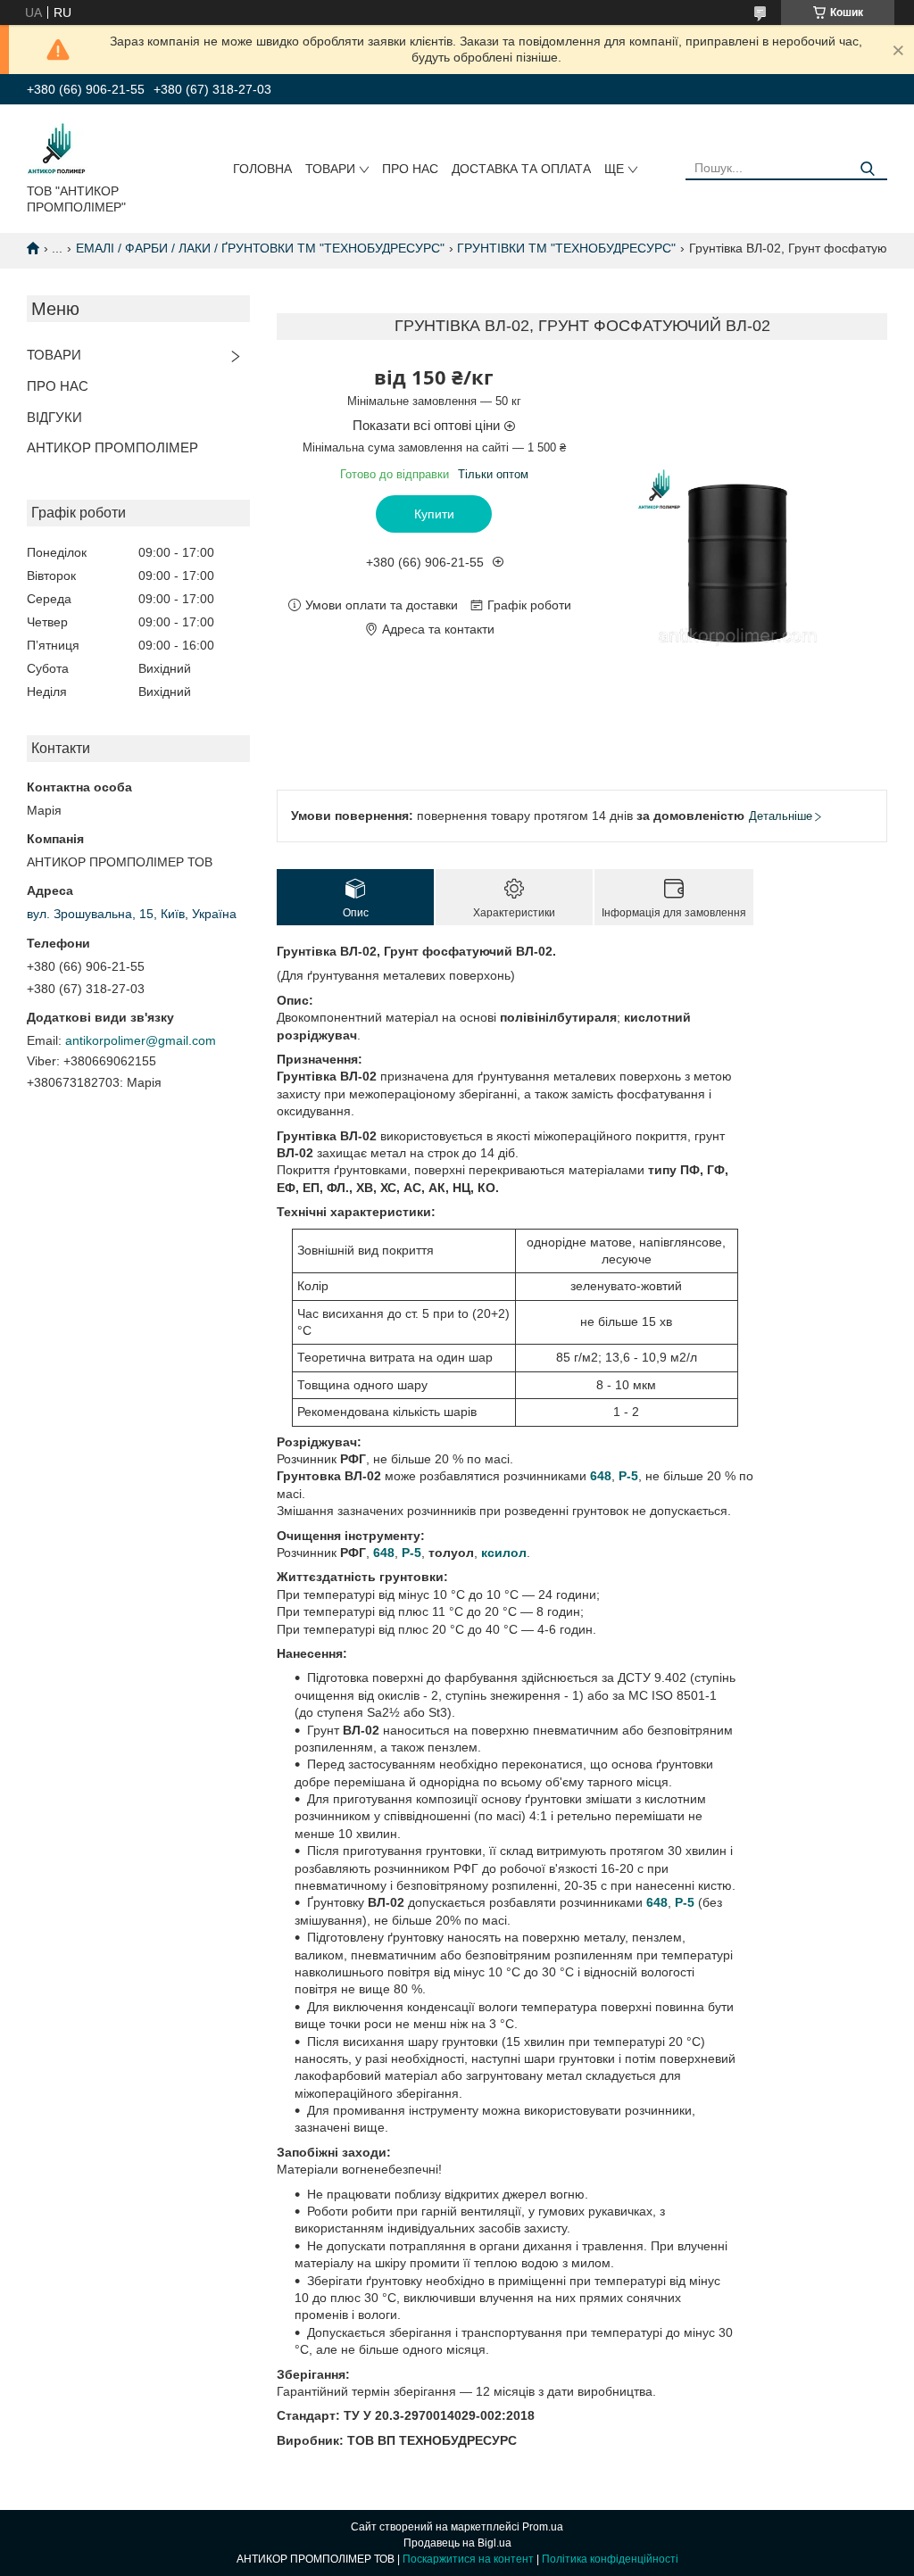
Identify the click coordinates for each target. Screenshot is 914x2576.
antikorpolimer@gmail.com (141, 1040)
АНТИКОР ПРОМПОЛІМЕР (112, 447)
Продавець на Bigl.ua (457, 2543)
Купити (434, 514)
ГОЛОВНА (262, 169)
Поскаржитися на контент (468, 2559)
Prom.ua (543, 2527)
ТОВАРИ (330, 169)
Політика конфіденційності (610, 2559)
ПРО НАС (410, 169)
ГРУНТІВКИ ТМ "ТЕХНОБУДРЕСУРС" (566, 248)
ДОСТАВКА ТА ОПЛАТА (521, 169)
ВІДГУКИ (54, 417)
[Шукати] (867, 169)
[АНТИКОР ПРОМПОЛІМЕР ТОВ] (57, 147)
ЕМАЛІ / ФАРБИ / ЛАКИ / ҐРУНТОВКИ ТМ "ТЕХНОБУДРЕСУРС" (260, 248)
